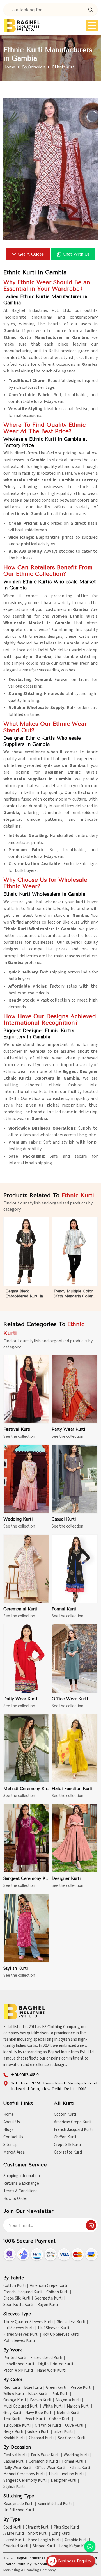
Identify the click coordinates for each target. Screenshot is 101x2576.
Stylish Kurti (16, 1968)
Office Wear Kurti (70, 1699)
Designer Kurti (66, 1878)
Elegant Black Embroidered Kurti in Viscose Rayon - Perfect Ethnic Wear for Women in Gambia (25, 1294)
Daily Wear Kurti (20, 1699)
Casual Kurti (64, 1519)
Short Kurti (38, 2534)
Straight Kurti (37, 2527)
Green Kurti (56, 2388)
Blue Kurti (33, 2388)
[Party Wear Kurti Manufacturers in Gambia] (75, 1389)
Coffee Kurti (60, 2419)
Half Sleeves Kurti (53, 2328)
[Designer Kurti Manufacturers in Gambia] (75, 1838)
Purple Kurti (81, 2388)
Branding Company (40, 2570)
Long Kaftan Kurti (74, 2546)
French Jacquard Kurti (73, 2130)
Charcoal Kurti (41, 2438)
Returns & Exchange (21, 2183)
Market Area (14, 2152)
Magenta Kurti (68, 2400)
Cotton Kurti (65, 2114)
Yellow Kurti (14, 2394)
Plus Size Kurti (66, 2527)
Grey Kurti (12, 2413)
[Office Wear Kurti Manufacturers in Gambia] (75, 1659)
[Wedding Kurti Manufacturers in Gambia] (26, 1479)
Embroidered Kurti (46, 2358)
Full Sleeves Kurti (19, 2328)
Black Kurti (38, 2394)
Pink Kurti (60, 2394)
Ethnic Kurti (80, 2468)
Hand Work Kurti (51, 2371)
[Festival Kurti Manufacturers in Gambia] (26, 1389)
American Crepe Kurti (73, 2122)
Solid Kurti (12, 2527)
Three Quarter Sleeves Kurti (28, 2322)
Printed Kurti (15, 2358)
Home (9, 67)
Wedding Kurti (18, 1519)
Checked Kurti (16, 2546)
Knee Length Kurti (44, 2540)
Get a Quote (31, 254)
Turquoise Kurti (17, 2426)
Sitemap (11, 2145)
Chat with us (76, 254)
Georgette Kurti (68, 2152)
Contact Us (13, 2137)
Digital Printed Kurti (56, 2364)
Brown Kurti (41, 2400)
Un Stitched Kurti (19, 2510)
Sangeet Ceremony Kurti (26, 1878)
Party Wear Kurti (68, 1429)
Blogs (8, 2130)
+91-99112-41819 (25, 2075)
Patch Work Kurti (18, 2371)
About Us (12, 2122)
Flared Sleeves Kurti (21, 2335)
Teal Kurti (12, 2419)
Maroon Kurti (78, 2406)
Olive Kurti (74, 2426)
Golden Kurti (38, 2432)
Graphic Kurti (76, 2540)
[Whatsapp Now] (90, 2547)
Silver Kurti (63, 2432)
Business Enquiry (74, 2561)
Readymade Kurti (18, 2504)
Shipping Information (22, 2176)
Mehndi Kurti (68, 2413)
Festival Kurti (17, 1429)
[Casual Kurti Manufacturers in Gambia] (75, 1479)
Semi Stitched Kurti (55, 2504)
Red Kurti (12, 2388)
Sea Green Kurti (72, 2438)
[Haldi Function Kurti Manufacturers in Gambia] (75, 1748)
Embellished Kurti (19, 2364)
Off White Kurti (48, 2426)
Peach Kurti (35, 2419)
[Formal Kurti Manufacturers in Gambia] (75, 1569)
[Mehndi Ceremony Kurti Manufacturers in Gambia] (26, 1748)
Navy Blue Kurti (39, 2413)
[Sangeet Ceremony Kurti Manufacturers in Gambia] (26, 1838)
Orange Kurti (15, 2400)
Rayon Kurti (48, 2305)
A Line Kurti (14, 2534)
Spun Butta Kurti (18, 2305)
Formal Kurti (64, 1609)
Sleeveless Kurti (71, 2322)
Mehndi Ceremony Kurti (26, 1789)
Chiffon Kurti (65, 2137)
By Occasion (34, 67)
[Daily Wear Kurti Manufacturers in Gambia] (26, 1659)
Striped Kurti (44, 2546)
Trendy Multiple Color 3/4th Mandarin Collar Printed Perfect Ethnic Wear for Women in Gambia (73, 1294)
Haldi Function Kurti (72, 1789)
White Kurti (53, 2406)
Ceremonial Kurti (20, 1609)
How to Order (15, 2199)
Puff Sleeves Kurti (19, 2341)
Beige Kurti (13, 2432)
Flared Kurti (14, 2540)
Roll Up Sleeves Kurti (61, 2335)
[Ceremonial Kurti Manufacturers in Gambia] (26, 1569)
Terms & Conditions (20, 2191)
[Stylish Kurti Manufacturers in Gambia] (26, 1928)
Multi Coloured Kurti (21, 2406)
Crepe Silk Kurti (67, 2145)
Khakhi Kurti (14, 2438)
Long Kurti (61, 2534)
